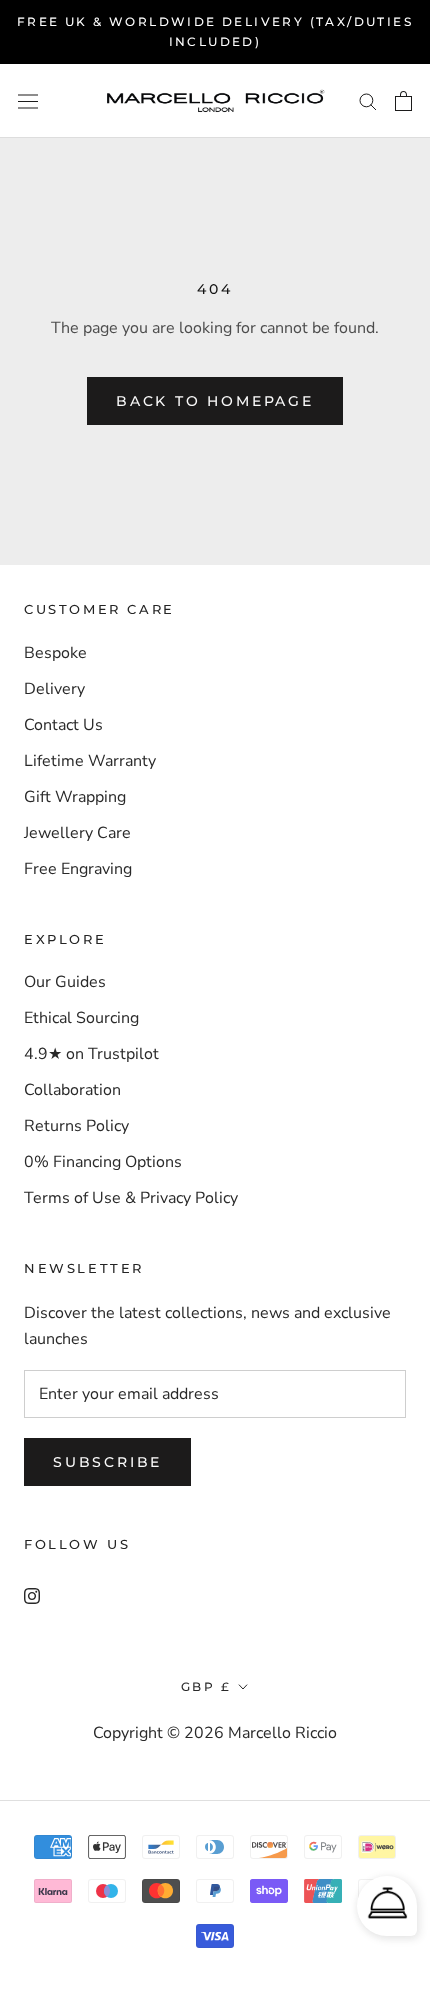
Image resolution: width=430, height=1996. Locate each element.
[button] (387, 1906)
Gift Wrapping (75, 797)
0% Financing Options (103, 1162)
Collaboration (72, 1090)
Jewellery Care (77, 833)
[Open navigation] (28, 100)
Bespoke (55, 653)
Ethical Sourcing (81, 1018)
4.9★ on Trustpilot (91, 1054)
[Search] (368, 101)
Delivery (54, 689)
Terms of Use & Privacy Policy (131, 1198)
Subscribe (107, 1462)
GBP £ (206, 1686)
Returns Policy (76, 1126)
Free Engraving (78, 869)
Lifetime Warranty (90, 761)
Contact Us (63, 725)
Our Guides (65, 982)
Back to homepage (215, 401)
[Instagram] (32, 1595)
